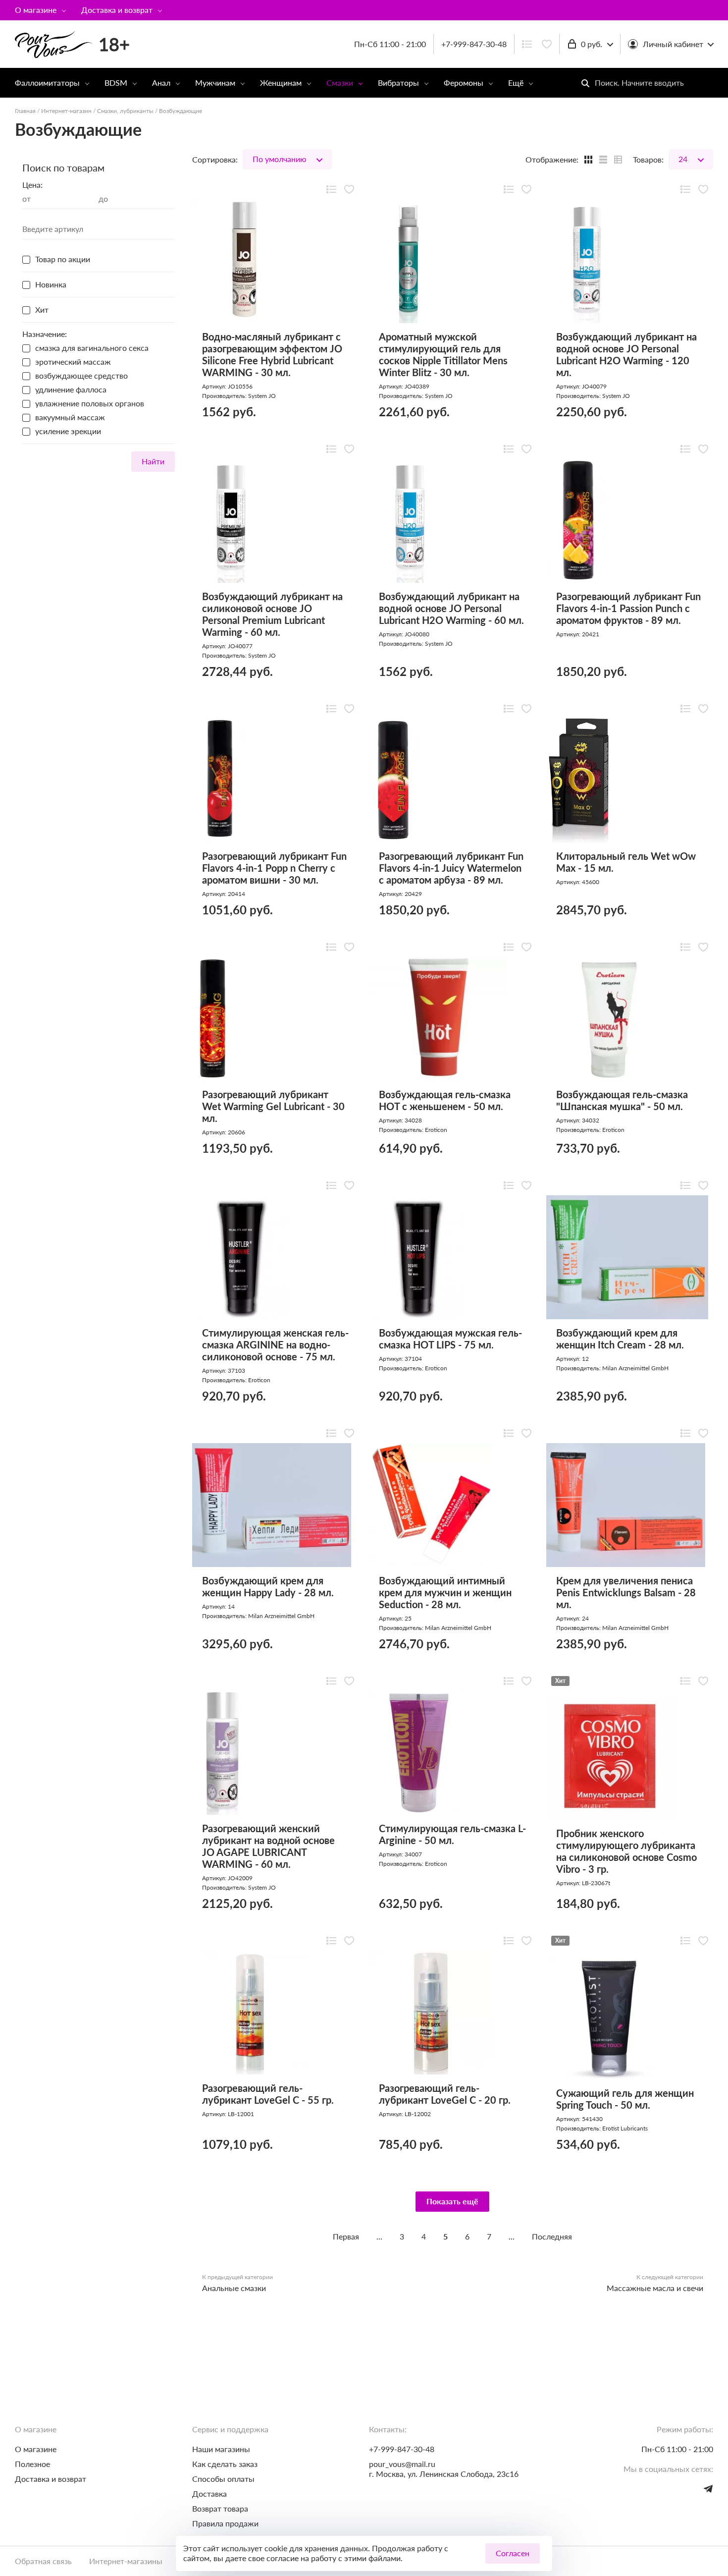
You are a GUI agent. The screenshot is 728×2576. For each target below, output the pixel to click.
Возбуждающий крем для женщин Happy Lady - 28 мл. (268, 1586)
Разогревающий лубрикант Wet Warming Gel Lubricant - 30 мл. (273, 1106)
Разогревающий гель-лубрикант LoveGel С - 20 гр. (445, 2094)
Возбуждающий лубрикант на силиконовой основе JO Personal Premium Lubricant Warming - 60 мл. (272, 614)
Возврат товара (220, 2508)
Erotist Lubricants (625, 2128)
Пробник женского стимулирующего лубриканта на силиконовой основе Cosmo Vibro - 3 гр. (626, 1851)
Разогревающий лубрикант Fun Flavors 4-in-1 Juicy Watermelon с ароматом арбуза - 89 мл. (451, 868)
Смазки (340, 83)
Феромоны (464, 83)
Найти (153, 461)
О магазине (36, 10)
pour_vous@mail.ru (402, 2464)
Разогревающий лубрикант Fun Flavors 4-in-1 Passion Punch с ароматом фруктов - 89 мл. (628, 608)
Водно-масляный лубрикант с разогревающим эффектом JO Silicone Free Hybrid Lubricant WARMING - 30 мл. (272, 354)
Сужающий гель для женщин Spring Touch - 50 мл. (625, 2099)
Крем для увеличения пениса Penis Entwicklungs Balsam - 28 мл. (626, 1592)
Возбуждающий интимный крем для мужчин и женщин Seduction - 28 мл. (445, 1592)
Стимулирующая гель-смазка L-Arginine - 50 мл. (452, 1834)
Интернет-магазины (126, 2561)
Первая (346, 2236)
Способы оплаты (223, 2479)
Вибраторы (398, 83)
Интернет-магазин (66, 111)
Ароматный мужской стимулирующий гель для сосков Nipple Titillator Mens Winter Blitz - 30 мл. (443, 354)
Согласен (513, 2553)
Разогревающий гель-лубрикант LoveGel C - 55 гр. (268, 2094)
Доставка (209, 2493)
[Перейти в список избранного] (547, 44)
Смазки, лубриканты (125, 111)
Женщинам (281, 83)
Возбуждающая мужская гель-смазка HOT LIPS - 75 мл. (450, 1339)
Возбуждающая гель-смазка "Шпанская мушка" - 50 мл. (622, 1100)
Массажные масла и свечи (655, 2288)
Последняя (552, 2236)
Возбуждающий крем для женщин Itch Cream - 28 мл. (620, 1339)
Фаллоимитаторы (47, 83)
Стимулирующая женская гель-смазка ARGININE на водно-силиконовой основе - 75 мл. (275, 1344)
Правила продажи (225, 2523)
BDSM (116, 83)
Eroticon (436, 1130)
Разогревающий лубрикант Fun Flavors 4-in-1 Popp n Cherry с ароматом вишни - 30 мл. (274, 868)
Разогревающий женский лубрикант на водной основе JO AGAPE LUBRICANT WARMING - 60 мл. (268, 1846)
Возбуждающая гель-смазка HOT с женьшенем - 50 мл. (445, 1100)
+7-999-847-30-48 (474, 44)
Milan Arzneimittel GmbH (635, 1368)
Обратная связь (43, 2561)
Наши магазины (221, 2449)
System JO (262, 396)
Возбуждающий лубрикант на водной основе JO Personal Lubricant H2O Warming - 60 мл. (451, 608)
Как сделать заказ (225, 2464)
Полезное (32, 2464)
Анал (161, 83)
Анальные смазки (234, 2288)
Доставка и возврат (117, 10)
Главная (25, 111)
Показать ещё (452, 2201)
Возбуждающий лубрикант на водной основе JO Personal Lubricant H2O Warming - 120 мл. (626, 354)
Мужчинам (215, 83)
